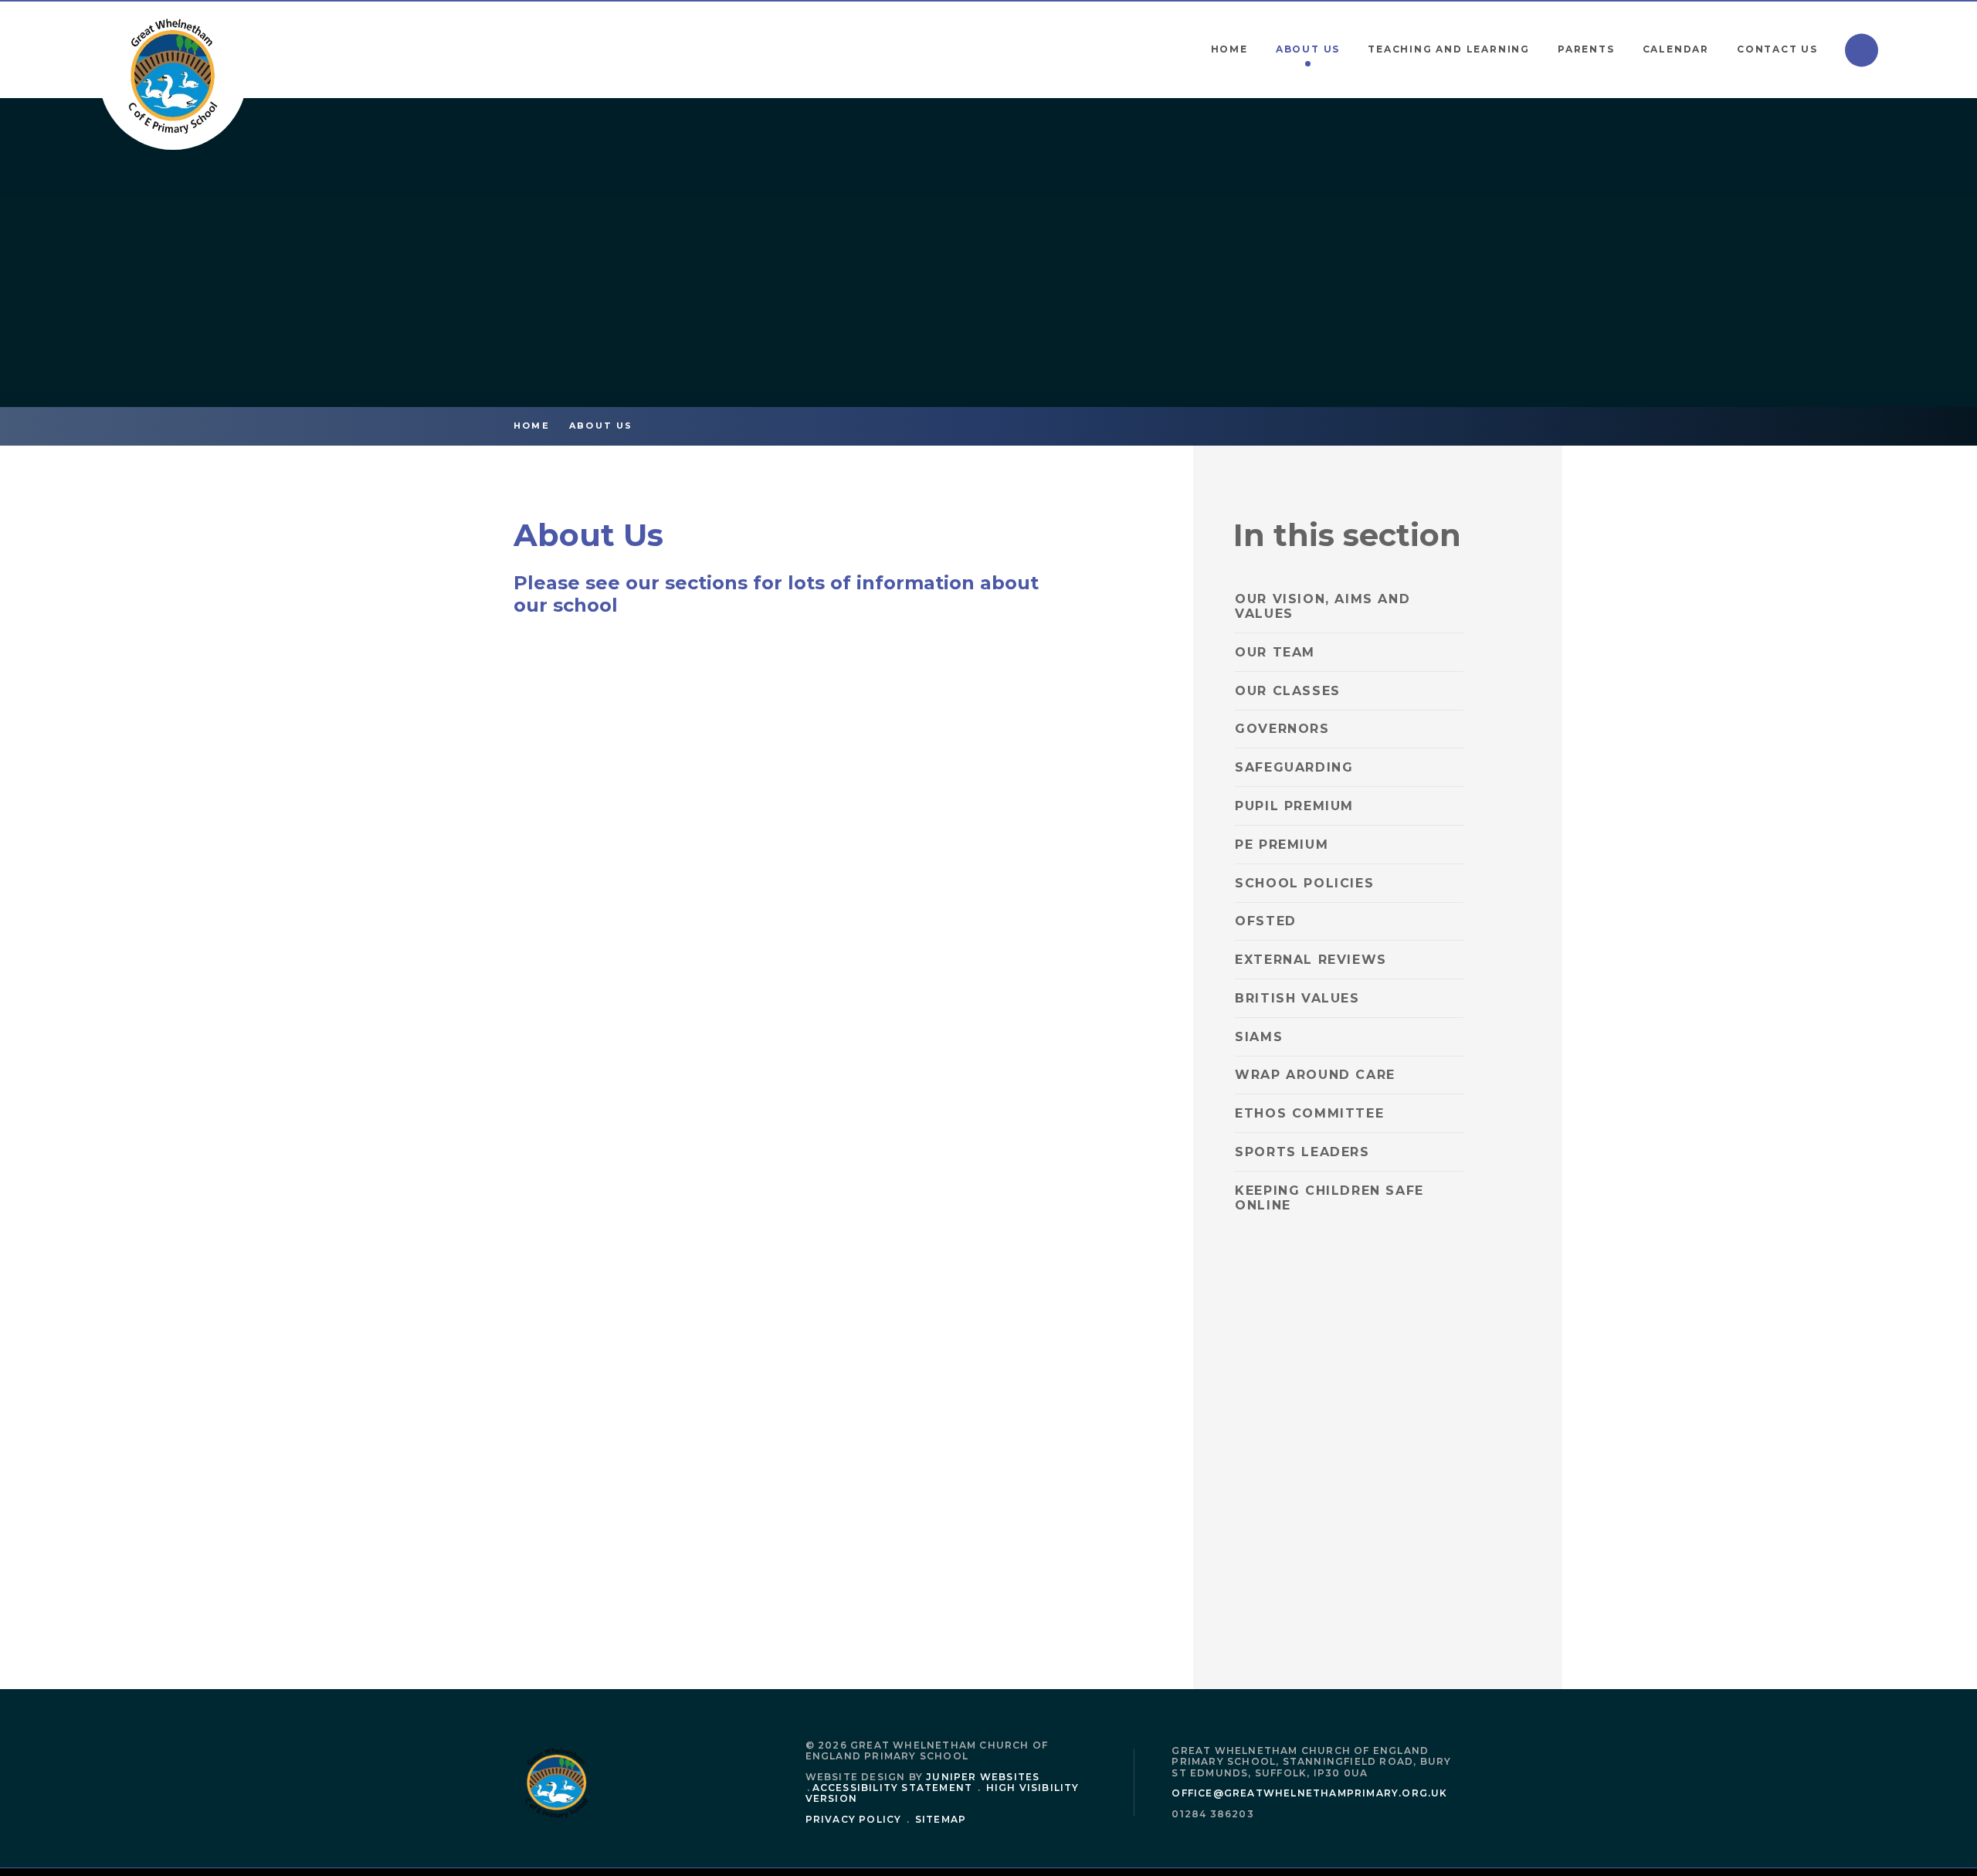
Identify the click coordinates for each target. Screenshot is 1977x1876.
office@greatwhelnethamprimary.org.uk (1309, 1793)
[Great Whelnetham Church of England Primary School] (173, 76)
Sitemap (941, 1819)
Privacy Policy (854, 1819)
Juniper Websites (983, 1777)
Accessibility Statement (893, 1788)
